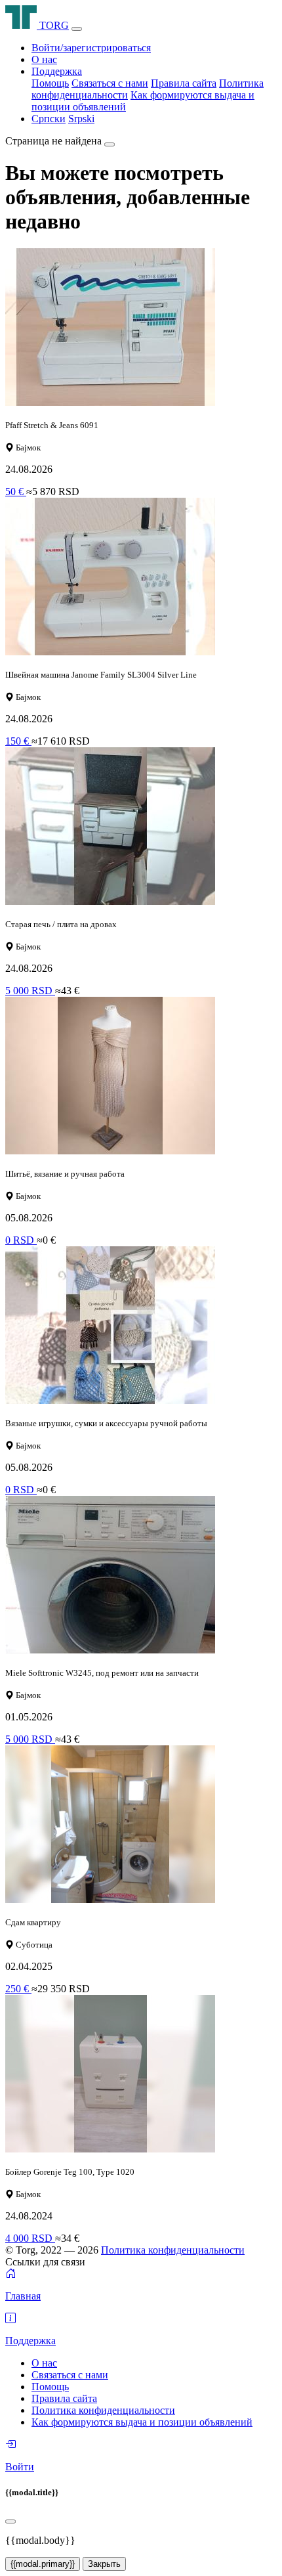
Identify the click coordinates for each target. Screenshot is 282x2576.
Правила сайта (184, 83)
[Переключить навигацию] (77, 29)
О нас (44, 59)
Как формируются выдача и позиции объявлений (142, 2422)
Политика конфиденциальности (173, 2250)
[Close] (10, 2521)
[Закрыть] (110, 144)
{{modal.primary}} (43, 2564)
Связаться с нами (110, 83)
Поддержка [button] (57, 71)
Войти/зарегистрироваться (91, 48)
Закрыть (104, 2564)
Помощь (50, 83)
